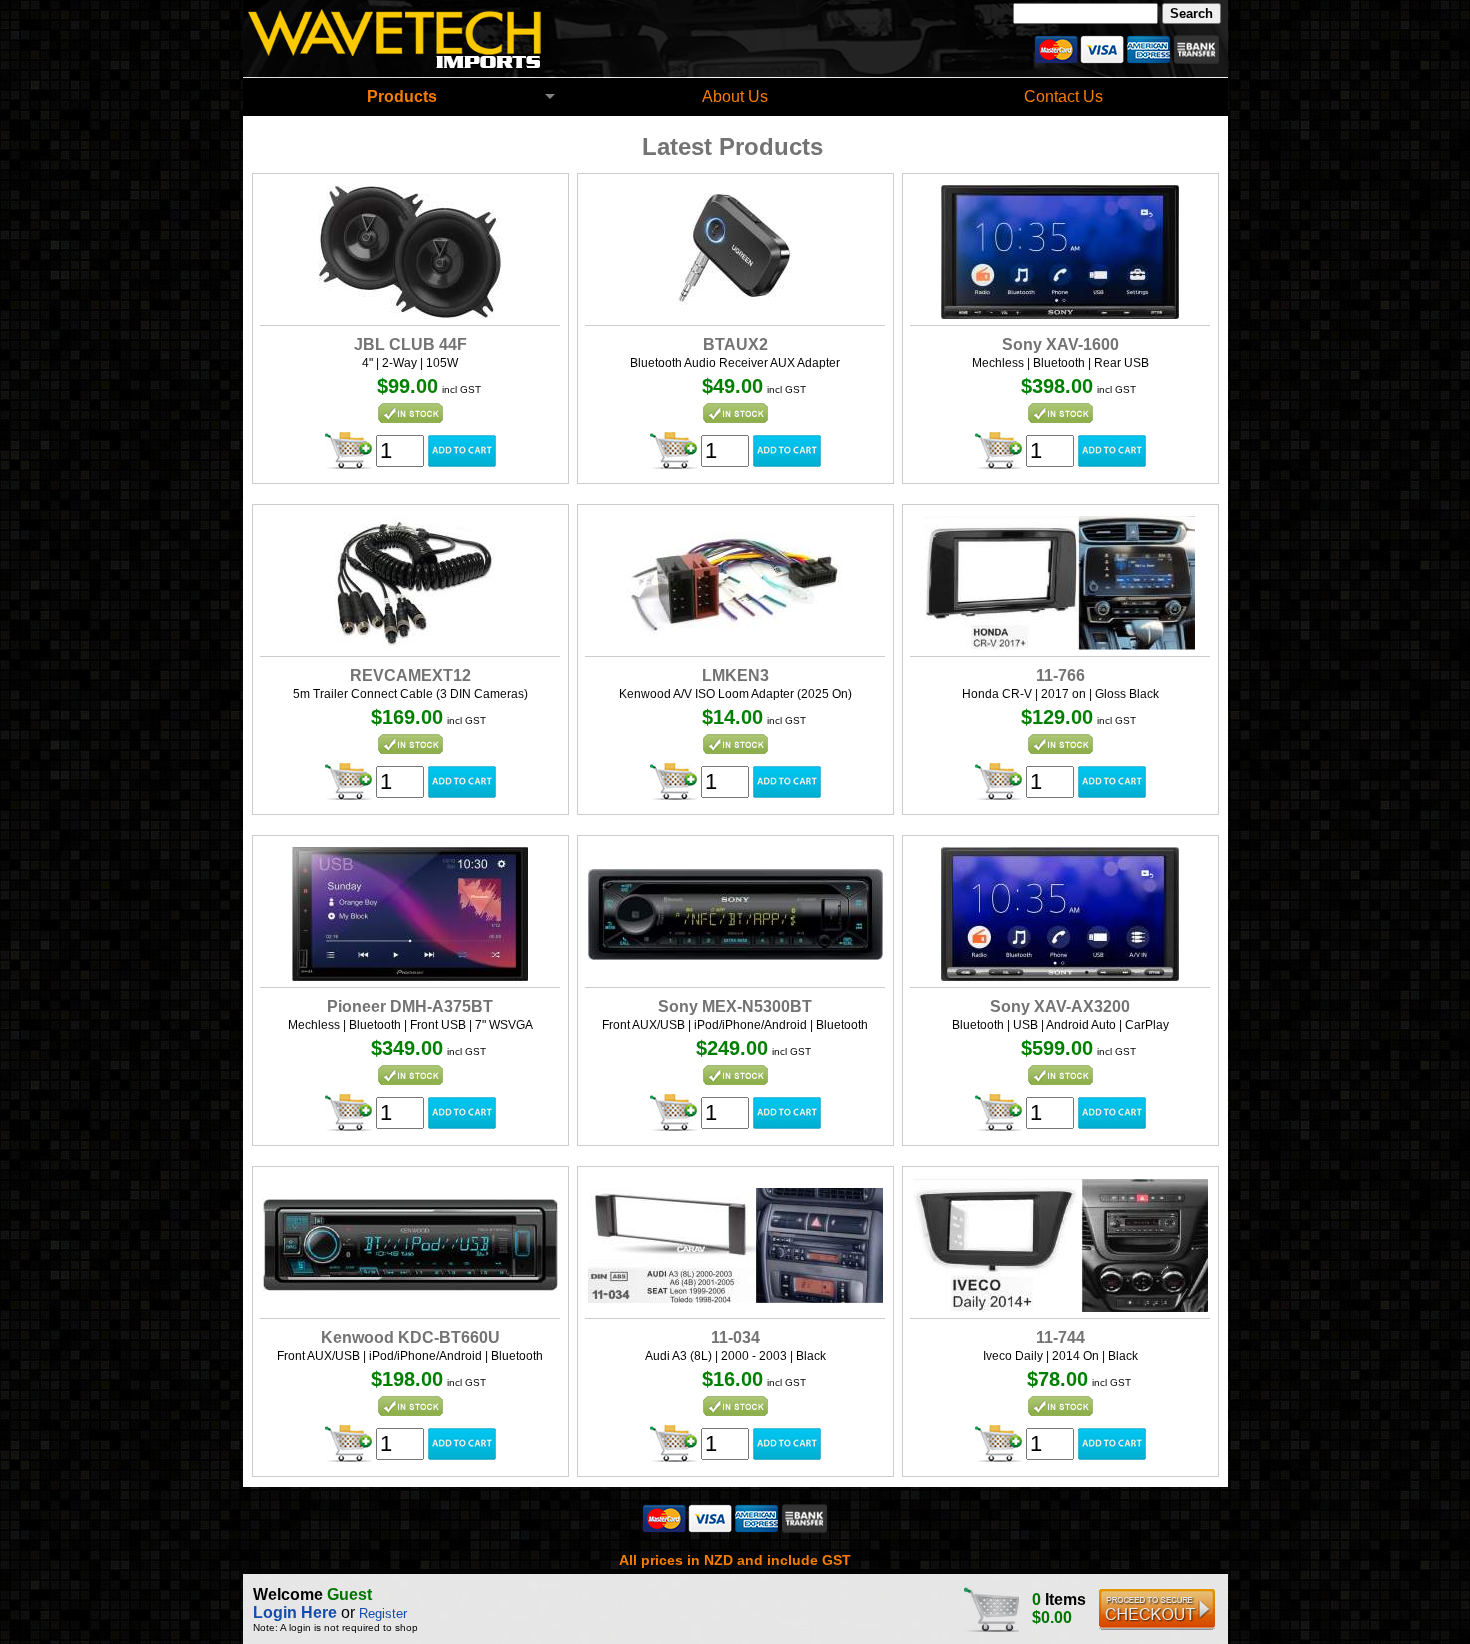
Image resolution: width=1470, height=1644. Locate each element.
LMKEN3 (735, 675)
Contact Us (1063, 96)
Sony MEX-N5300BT (735, 1006)
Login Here (295, 1612)
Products (402, 96)
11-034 (735, 1337)
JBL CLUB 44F (410, 344)
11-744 (1060, 1337)
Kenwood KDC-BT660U (410, 1337)
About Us (735, 96)
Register (383, 1613)
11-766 (1060, 675)
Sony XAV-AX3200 (1060, 1006)
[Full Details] (410, 313)
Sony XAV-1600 (1060, 344)
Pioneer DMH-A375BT (410, 1006)
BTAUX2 (735, 344)
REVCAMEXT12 (410, 675)
